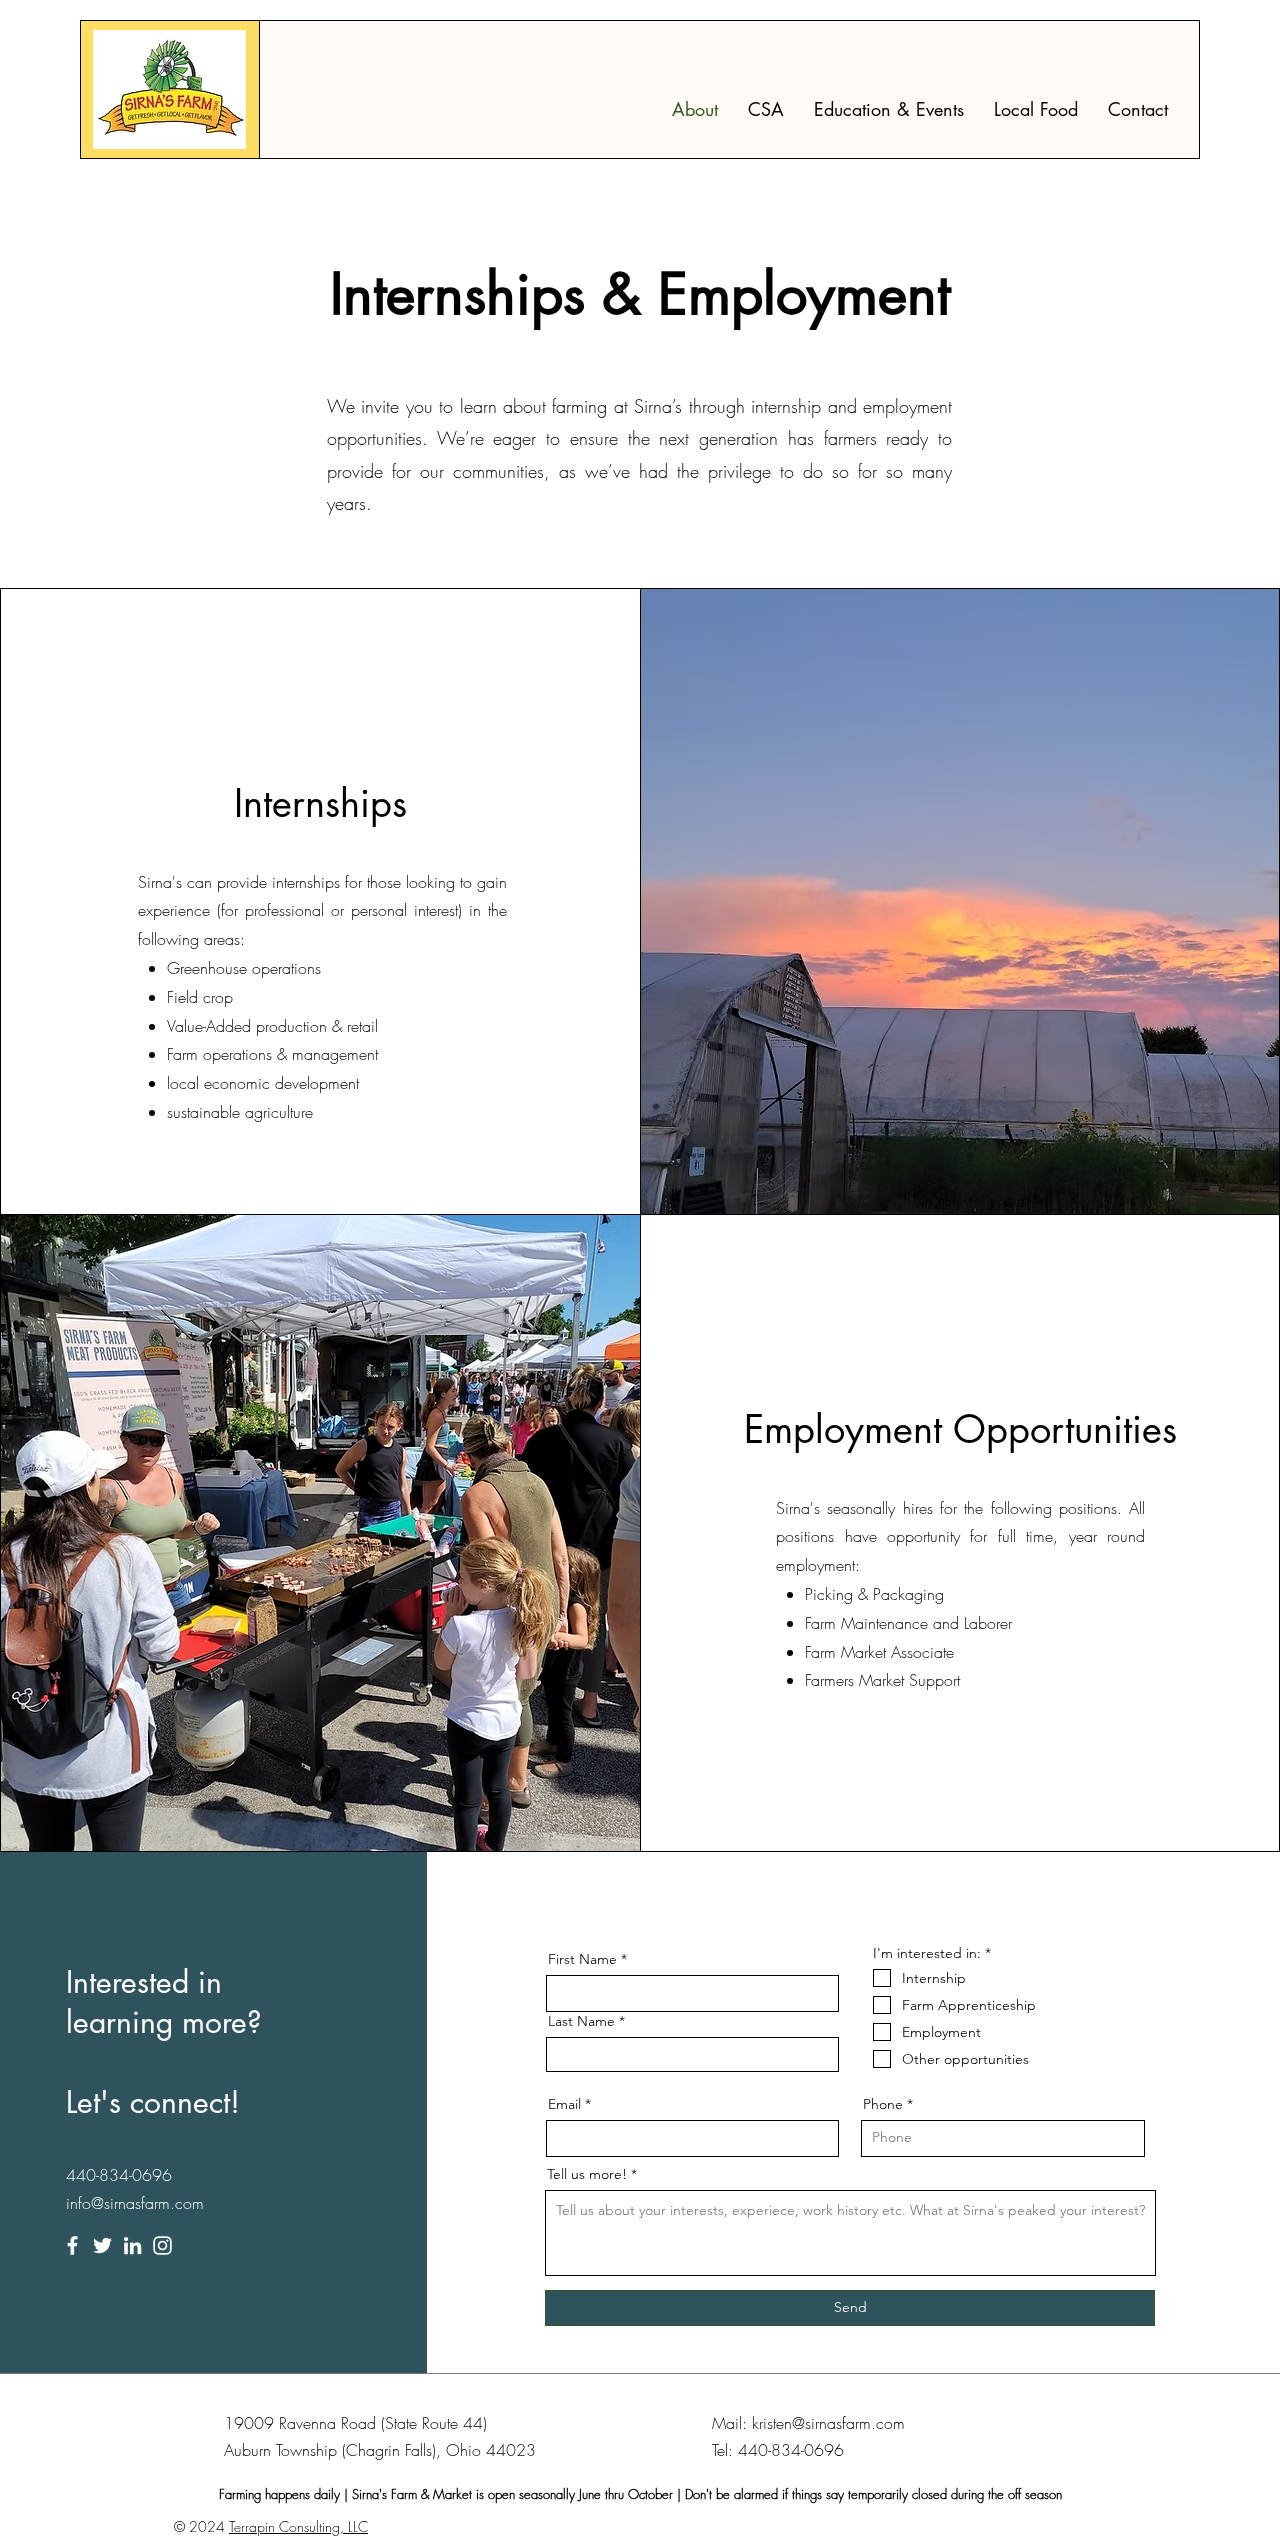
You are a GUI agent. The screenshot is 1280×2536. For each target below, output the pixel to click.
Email (564, 2104)
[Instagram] (162, 2245)
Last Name (581, 2021)
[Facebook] (72, 2245)
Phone (883, 2104)
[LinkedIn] (132, 2245)
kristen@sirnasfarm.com (828, 2423)
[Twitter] (102, 2245)
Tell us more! (587, 2174)
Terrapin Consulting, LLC (298, 2526)
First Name (582, 1959)
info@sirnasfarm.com (135, 2203)
